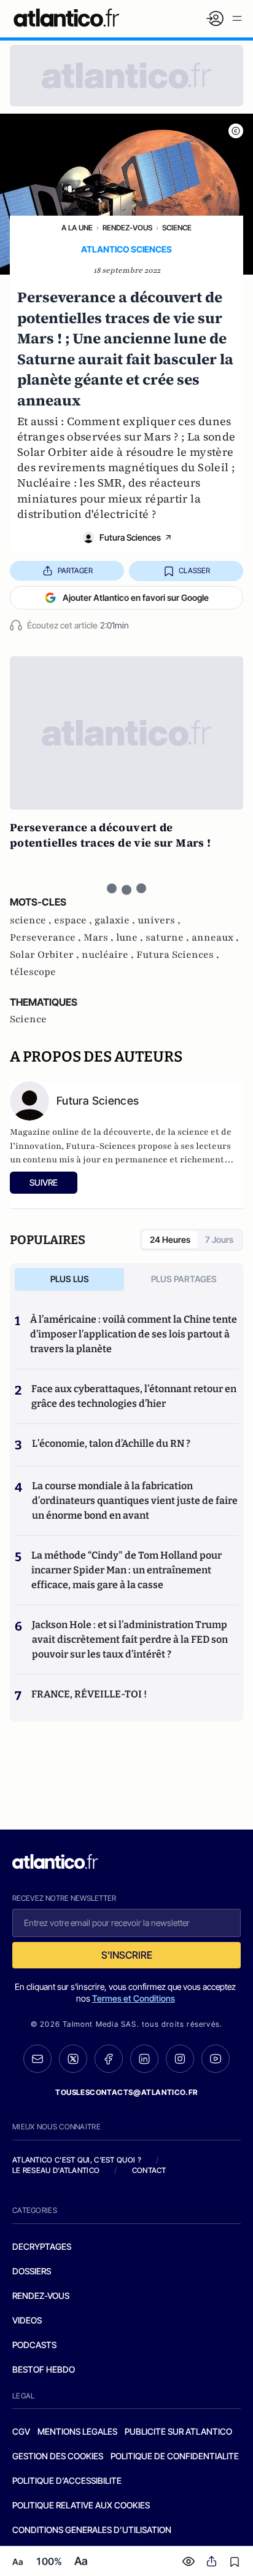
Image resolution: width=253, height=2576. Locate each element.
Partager (75, 570)
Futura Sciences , (178, 955)
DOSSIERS (32, 2271)
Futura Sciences (130, 537)
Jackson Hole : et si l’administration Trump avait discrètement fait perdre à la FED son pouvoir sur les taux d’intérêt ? (130, 1639)
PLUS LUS (70, 1279)
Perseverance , (47, 938)
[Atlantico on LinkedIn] (144, 2059)
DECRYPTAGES (42, 2246)
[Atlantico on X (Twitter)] (73, 2059)
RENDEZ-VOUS (41, 2296)
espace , (74, 920)
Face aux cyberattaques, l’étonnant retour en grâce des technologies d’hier (134, 1396)
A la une (77, 228)
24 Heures (170, 1239)
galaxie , (116, 920)
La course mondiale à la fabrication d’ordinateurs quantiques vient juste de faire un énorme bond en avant (135, 1501)
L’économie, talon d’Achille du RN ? (111, 1443)
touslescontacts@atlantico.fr (126, 2092)
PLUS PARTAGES (184, 1279)
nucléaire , (109, 955)
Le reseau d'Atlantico (56, 2170)
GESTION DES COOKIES (58, 2456)
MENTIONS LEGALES (77, 2431)
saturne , (169, 938)
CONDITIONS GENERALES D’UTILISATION (92, 2530)
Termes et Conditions (134, 1998)
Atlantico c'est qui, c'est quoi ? (77, 2160)
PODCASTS (34, 2345)
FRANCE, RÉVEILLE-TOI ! (89, 1694)
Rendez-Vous (127, 228)
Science (177, 228)
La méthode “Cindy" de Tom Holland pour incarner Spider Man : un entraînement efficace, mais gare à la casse (126, 1570)
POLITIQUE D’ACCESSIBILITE (67, 2480)
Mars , (100, 938)
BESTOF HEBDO (44, 2369)
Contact (149, 2170)
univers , (159, 920)
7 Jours (219, 1239)
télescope (33, 972)
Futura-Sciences (101, 1146)
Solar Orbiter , (46, 955)
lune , (131, 938)
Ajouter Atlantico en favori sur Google (136, 597)
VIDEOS (27, 2320)
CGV (21, 2431)
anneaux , (215, 938)
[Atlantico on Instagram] (180, 2059)
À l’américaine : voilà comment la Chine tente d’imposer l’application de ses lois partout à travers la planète (134, 1334)
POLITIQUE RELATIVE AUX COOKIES (81, 2505)
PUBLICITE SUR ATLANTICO (178, 2431)
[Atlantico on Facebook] (109, 2059)
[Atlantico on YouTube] (216, 2059)
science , (32, 920)
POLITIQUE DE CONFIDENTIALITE (175, 2456)
